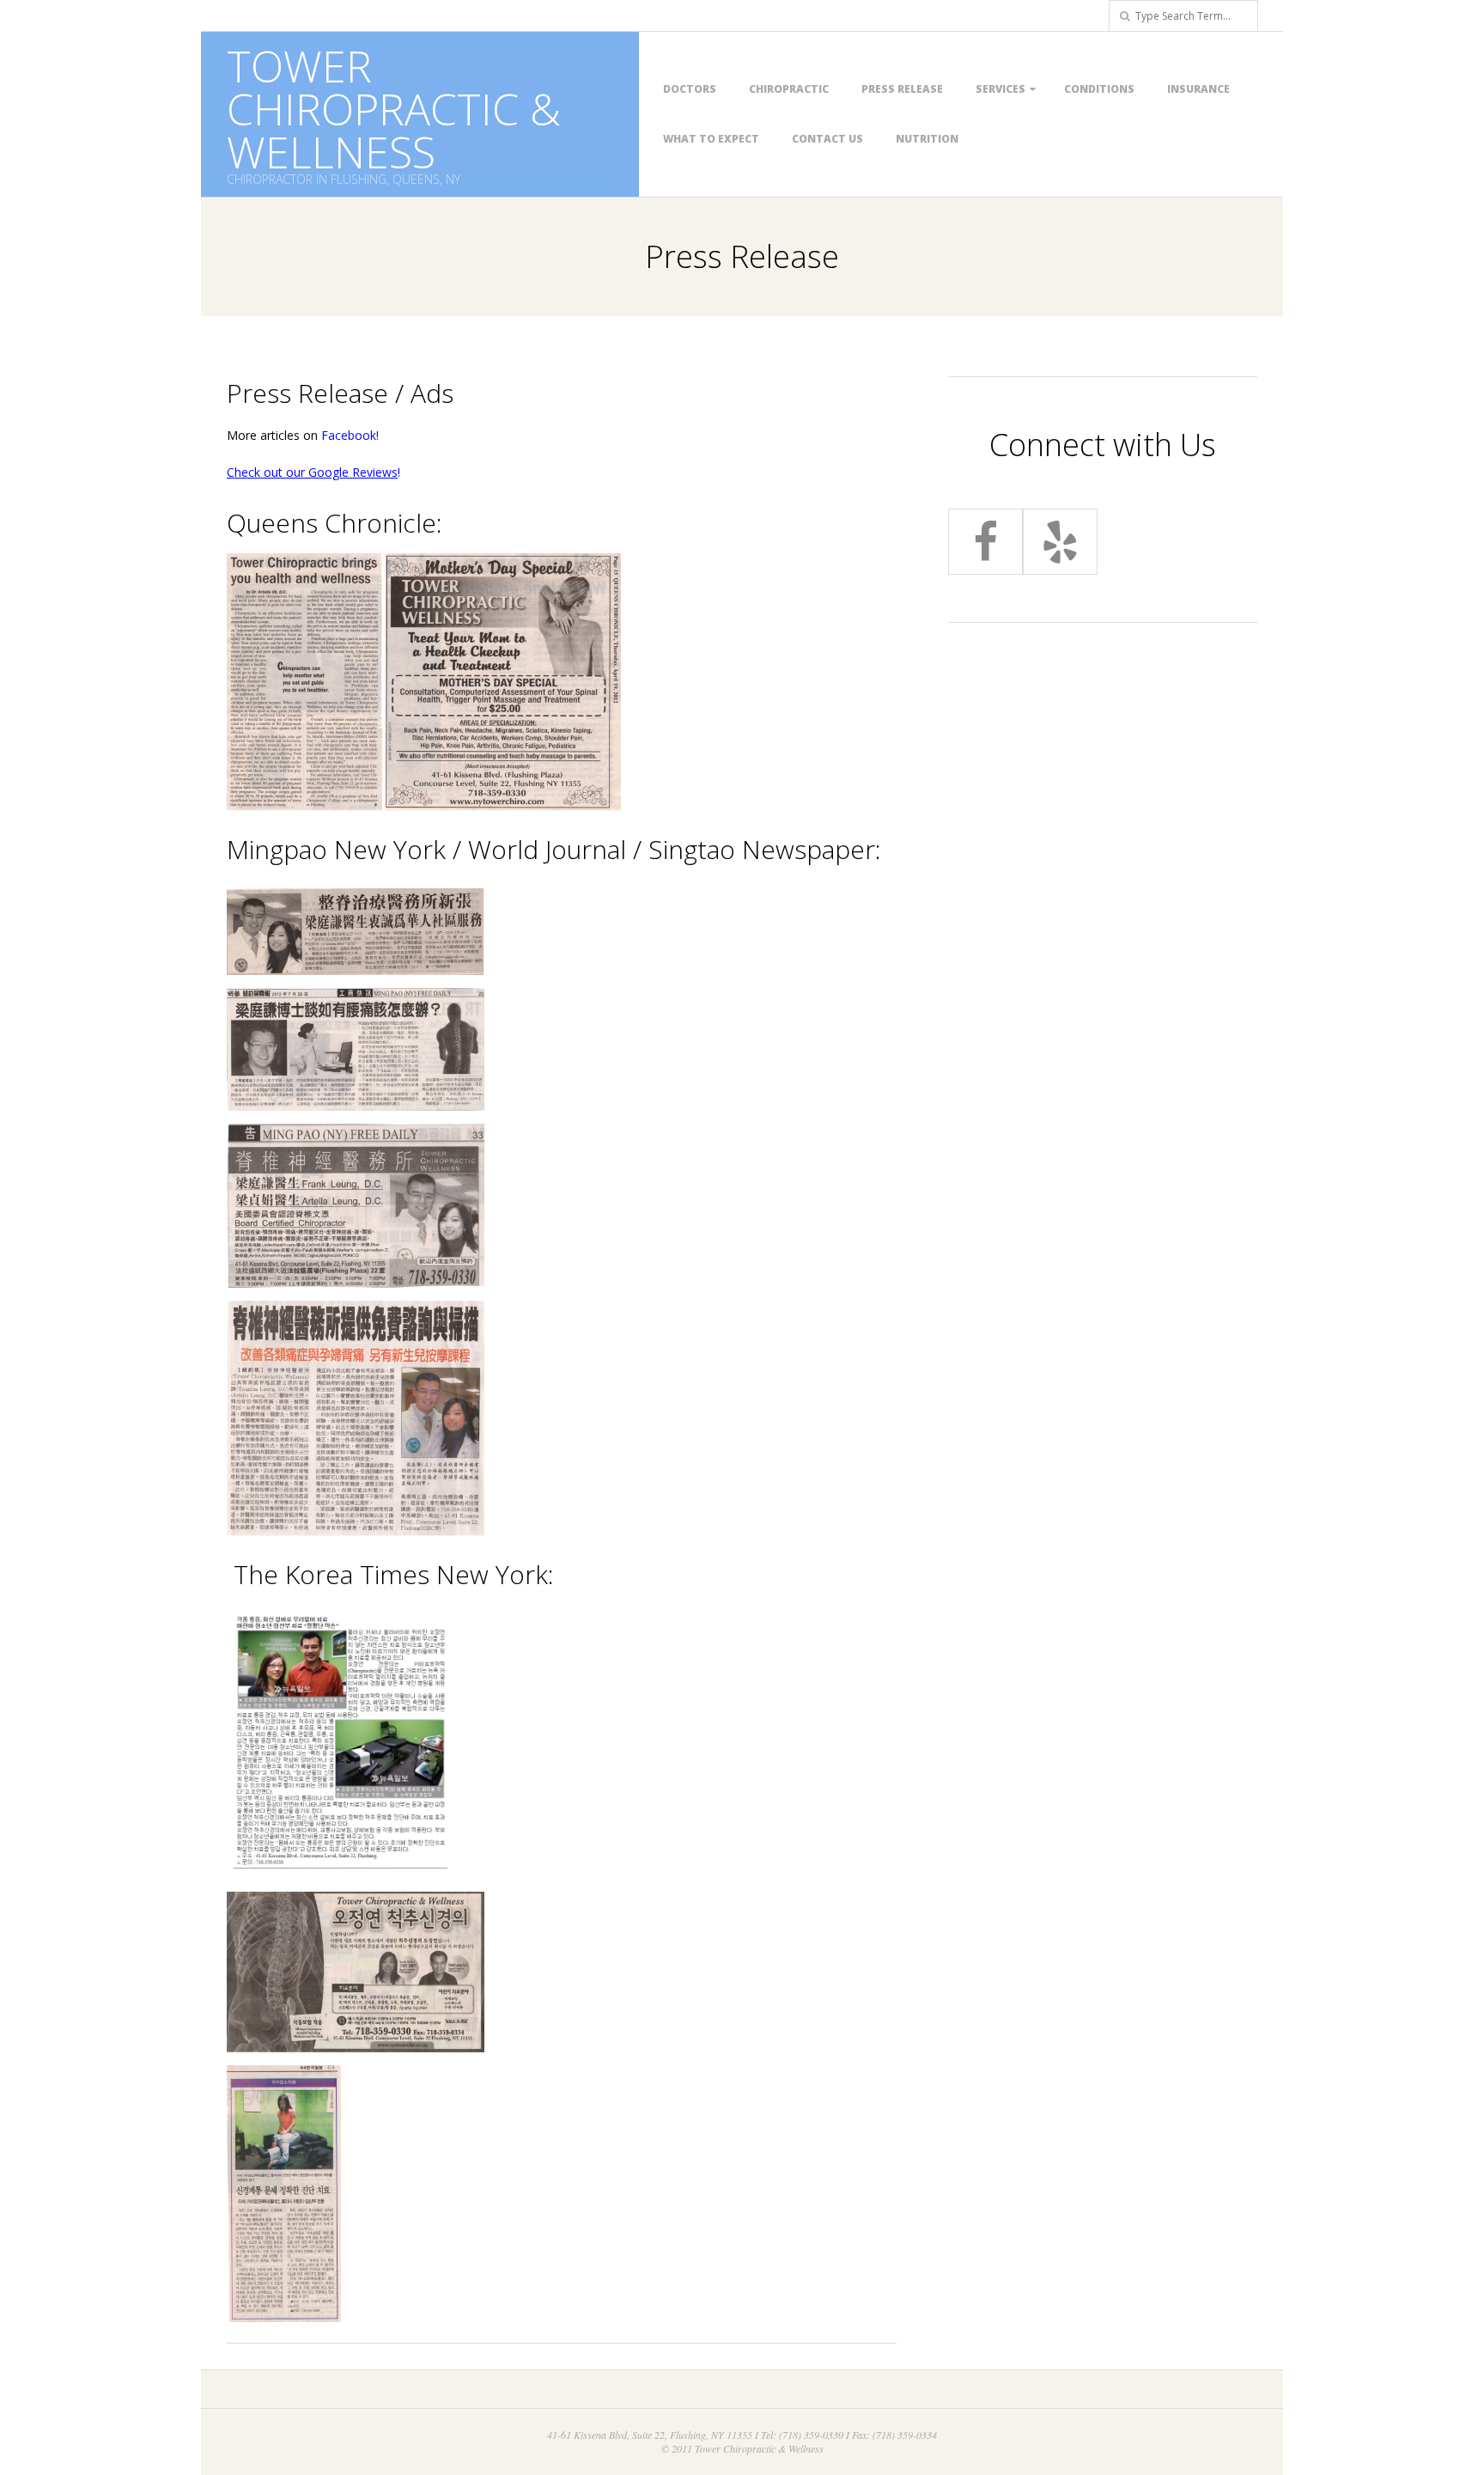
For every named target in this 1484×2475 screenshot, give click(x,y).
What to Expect (711, 139)
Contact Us (827, 139)
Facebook (349, 435)
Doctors (690, 89)
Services (1000, 89)
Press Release (902, 89)
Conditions (1099, 89)
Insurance (1198, 89)
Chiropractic (789, 89)
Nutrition (927, 139)
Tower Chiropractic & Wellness (394, 109)
